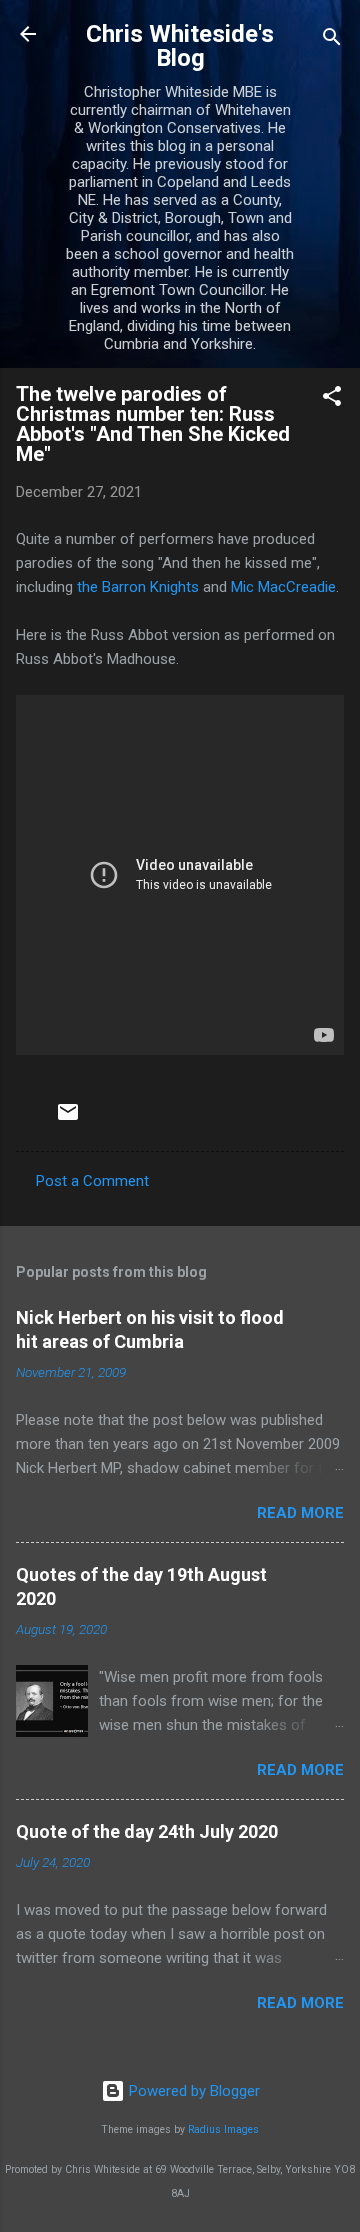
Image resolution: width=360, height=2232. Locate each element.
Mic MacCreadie (283, 587)
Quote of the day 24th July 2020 (147, 1831)
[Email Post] (68, 1119)
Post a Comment (92, 1181)
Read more (300, 1513)
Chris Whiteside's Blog (180, 46)
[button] (332, 399)
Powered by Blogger (192, 2091)
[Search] (332, 40)
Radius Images (223, 2129)
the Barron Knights (138, 587)
